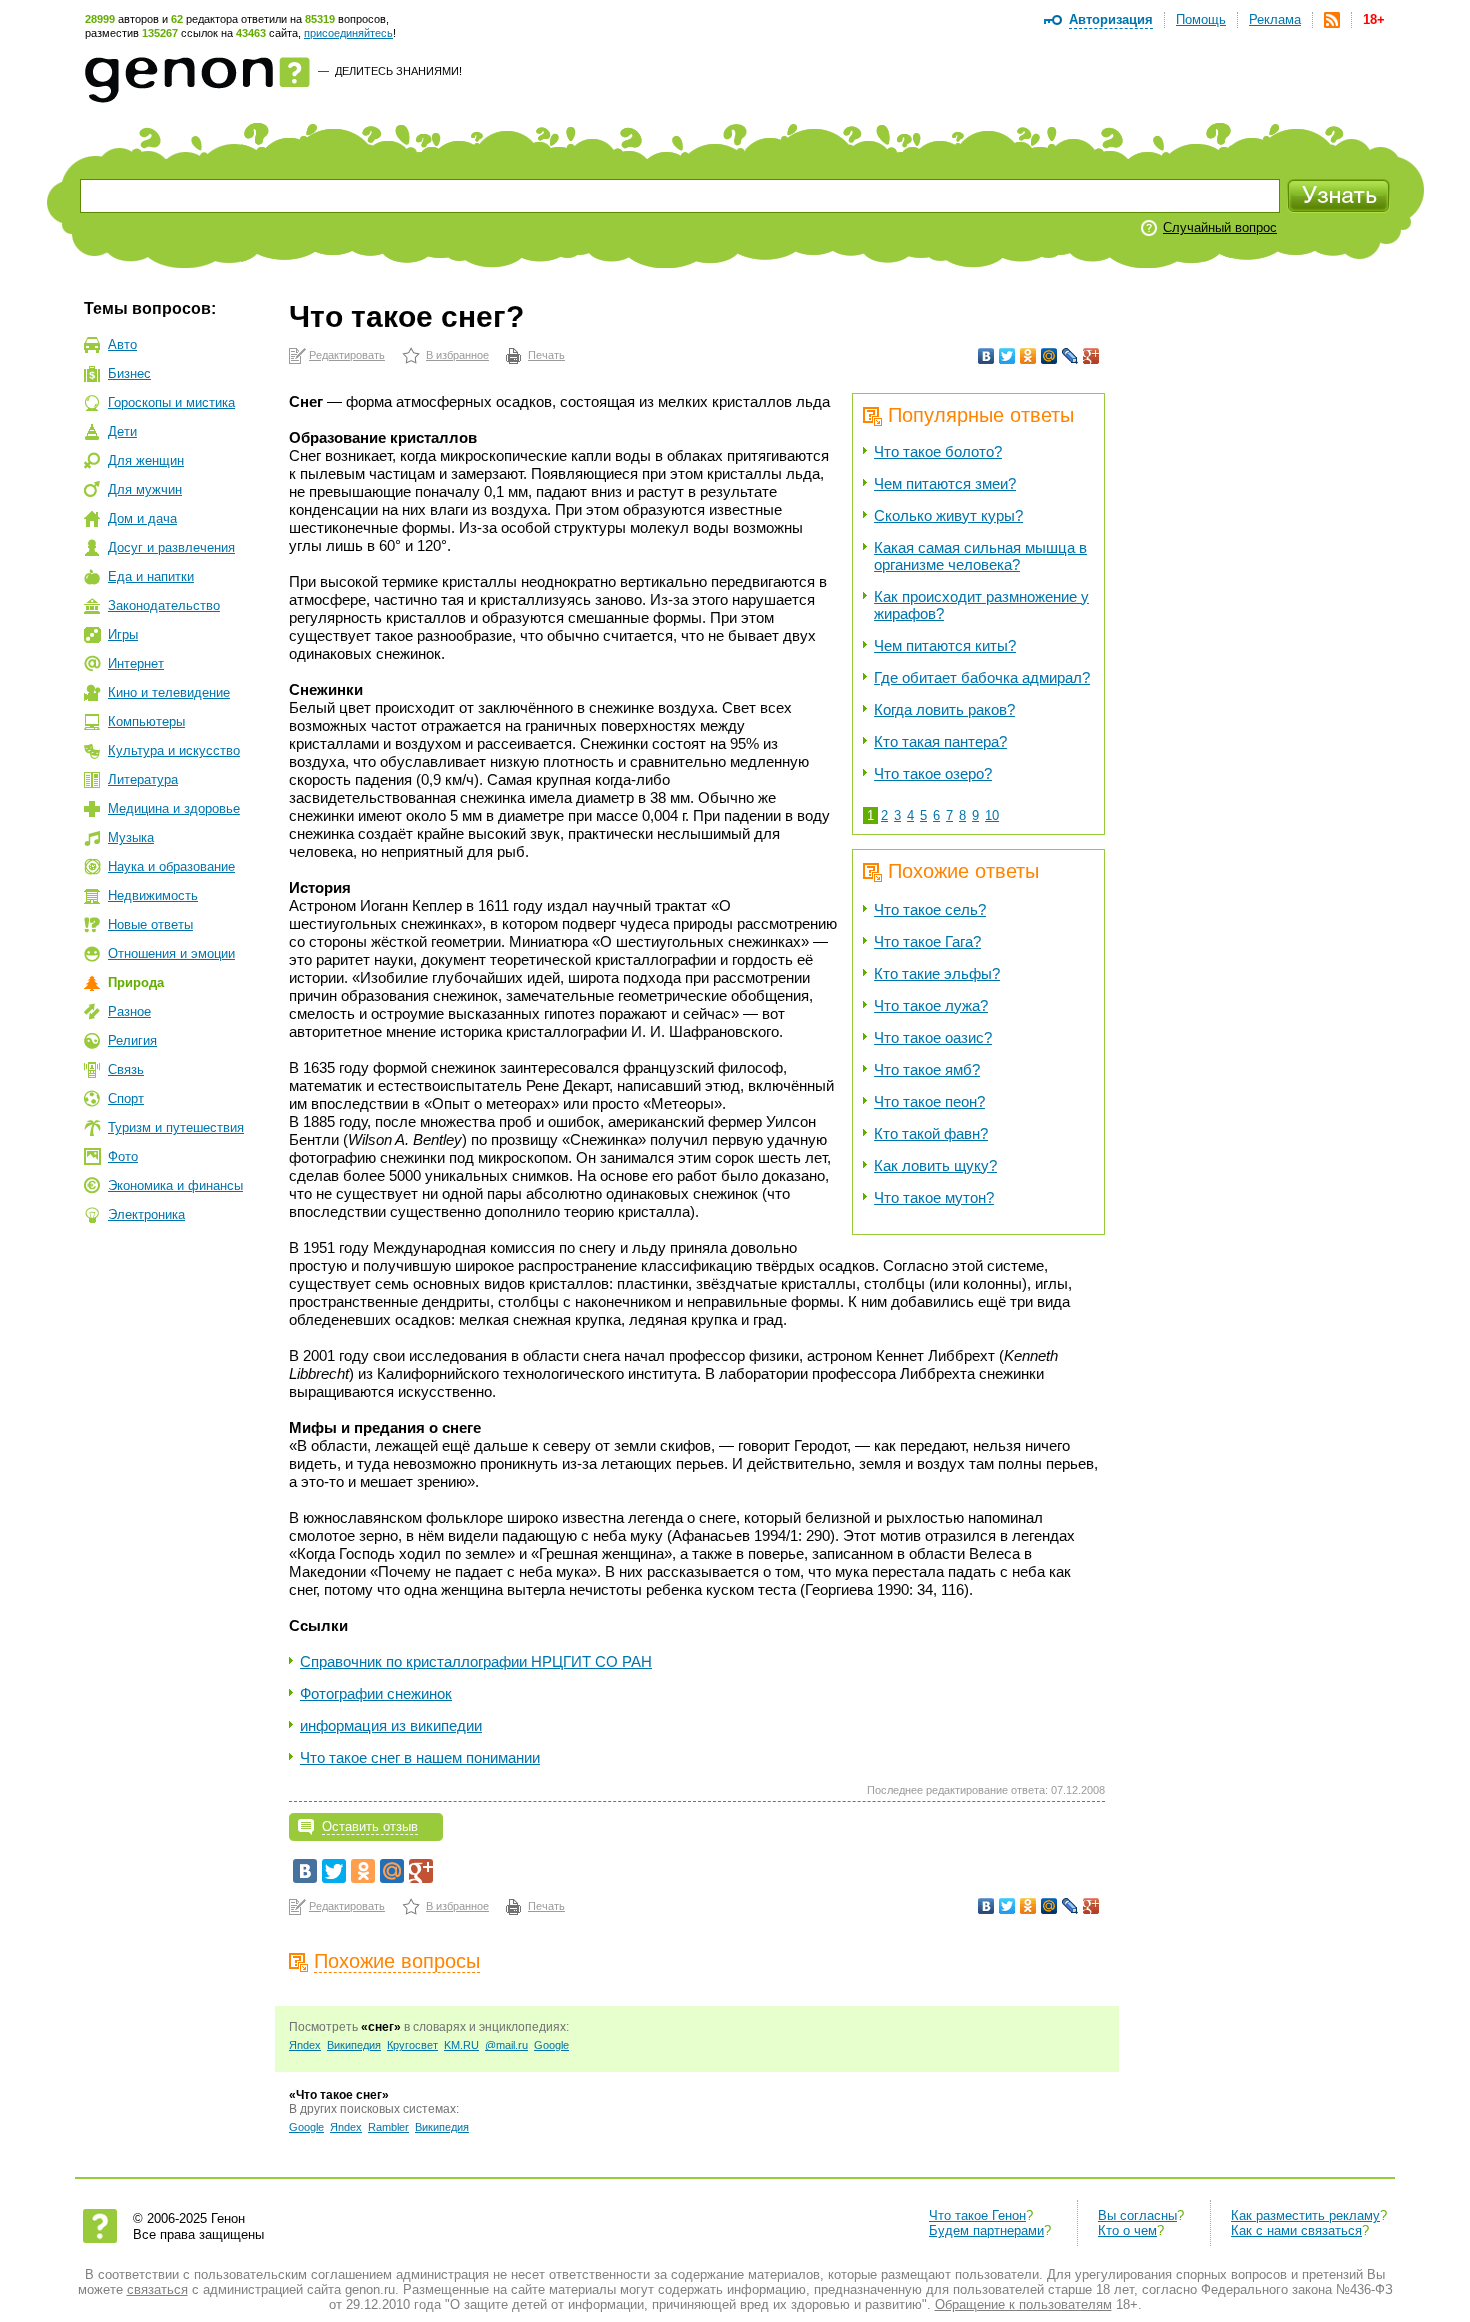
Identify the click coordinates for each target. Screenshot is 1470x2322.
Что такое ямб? (927, 1069)
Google (551, 2045)
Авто (122, 344)
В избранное (457, 355)
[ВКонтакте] (986, 356)
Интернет (136, 663)
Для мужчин (145, 489)
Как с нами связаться (1296, 2230)
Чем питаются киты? (945, 645)
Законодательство (164, 605)
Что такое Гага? (927, 941)
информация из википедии (391, 1725)
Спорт (126, 1098)
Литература (143, 779)
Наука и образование (171, 866)
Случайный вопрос (1220, 227)
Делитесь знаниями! (398, 71)
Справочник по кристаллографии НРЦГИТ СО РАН (476, 1661)
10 (992, 815)
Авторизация (1111, 19)
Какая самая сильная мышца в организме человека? (980, 556)
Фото (123, 1156)
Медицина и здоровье (174, 808)
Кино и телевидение (169, 692)
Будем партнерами (986, 2230)
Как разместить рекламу (1305, 2215)
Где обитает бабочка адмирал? (982, 677)
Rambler (388, 2127)
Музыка (131, 837)
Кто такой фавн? (931, 1133)
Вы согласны (1137, 2215)
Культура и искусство (174, 750)
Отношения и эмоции (171, 953)
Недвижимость (153, 895)
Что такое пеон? (929, 1101)
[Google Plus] (1091, 356)
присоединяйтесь (348, 33)
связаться (157, 2289)
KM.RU (461, 2045)
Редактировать (347, 355)
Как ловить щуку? (935, 1165)
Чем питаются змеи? (945, 483)
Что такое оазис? (933, 1037)
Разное (129, 1011)
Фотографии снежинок (376, 1693)
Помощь (1201, 19)
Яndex (305, 2045)
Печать (546, 355)
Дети (122, 431)
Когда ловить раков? (944, 709)
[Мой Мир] (1049, 356)
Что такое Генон (977, 2215)
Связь (126, 1069)
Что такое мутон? (934, 1197)
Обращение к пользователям (1023, 2304)
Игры (123, 634)
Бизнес (129, 373)
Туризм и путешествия (176, 1127)
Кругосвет (412, 2045)
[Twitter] (1007, 356)
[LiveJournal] (1070, 356)
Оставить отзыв (370, 1826)
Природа (136, 982)
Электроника (146, 1214)
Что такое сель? (930, 909)
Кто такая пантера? (940, 741)
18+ (1374, 19)
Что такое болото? (938, 451)
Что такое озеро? (933, 773)
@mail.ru (506, 2045)
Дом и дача (142, 518)
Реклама (1275, 19)
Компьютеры (146, 721)
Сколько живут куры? (948, 515)
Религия (132, 1040)
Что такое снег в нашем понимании (420, 1757)
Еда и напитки (151, 576)
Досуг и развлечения (171, 547)
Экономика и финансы (175, 1185)
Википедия (354, 2045)
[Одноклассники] (1028, 356)
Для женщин (146, 460)
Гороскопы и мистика (171, 402)
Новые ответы (150, 924)
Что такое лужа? (931, 1005)
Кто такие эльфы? (937, 973)
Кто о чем (1127, 2230)
